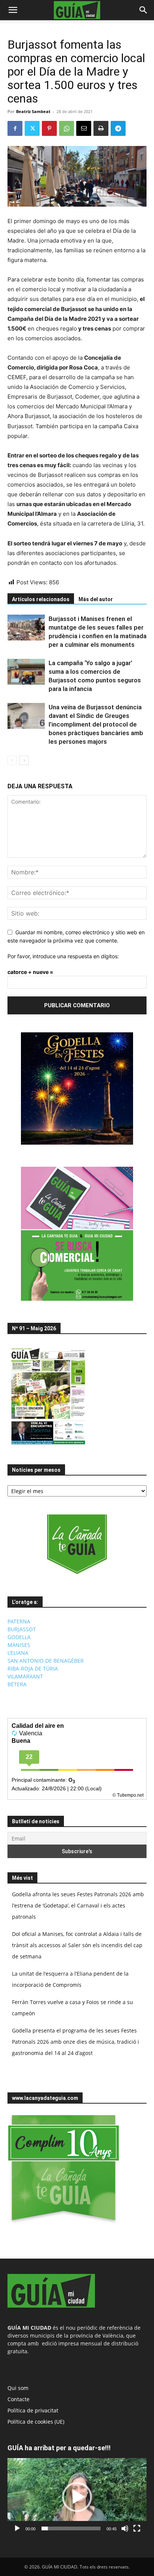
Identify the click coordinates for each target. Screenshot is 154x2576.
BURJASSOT (22, 1629)
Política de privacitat (33, 2410)
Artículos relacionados (41, 599)
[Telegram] (118, 128)
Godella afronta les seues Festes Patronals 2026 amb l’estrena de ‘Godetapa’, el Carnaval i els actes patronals (78, 1905)
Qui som (18, 2388)
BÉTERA (17, 1684)
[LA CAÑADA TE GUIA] (77, 1544)
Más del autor (96, 599)
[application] (77, 2497)
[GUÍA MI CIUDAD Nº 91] (48, 1446)
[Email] (84, 128)
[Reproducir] (17, 2528)
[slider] (71, 2528)
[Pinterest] (49, 128)
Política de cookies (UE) (36, 2422)
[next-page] (24, 760)
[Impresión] (101, 128)
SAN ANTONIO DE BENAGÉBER (46, 1661)
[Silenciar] (125, 2528)
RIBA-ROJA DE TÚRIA (33, 1668)
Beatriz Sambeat (33, 111)
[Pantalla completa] (137, 2528)
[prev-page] (12, 760)
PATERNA (19, 1621)
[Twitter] (32, 128)
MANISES (19, 1645)
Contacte (19, 2399)
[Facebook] (15, 128)
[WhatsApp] (67, 128)
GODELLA (19, 1637)
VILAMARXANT (25, 1676)
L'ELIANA (18, 1653)
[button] (13, 10)
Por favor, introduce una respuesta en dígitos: (63, 956)
